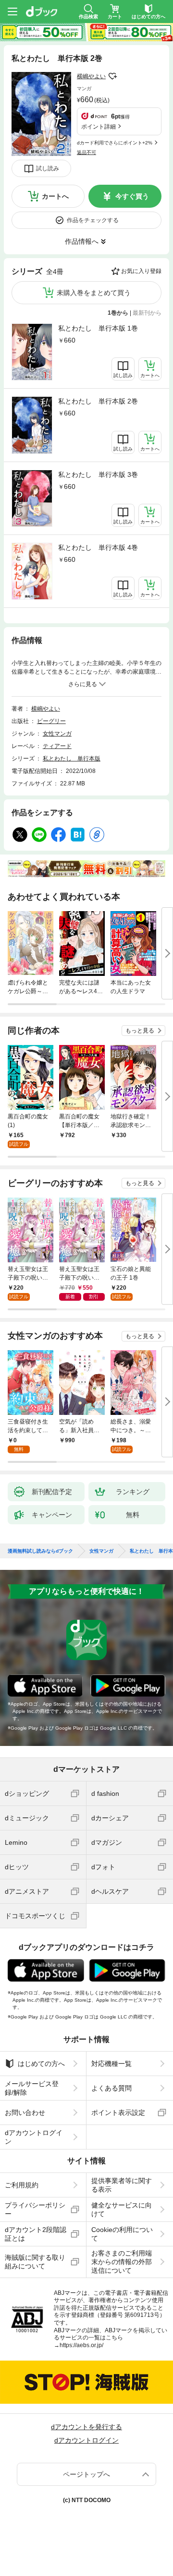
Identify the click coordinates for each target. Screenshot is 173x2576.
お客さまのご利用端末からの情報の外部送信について (122, 2262)
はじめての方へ (41, 2064)
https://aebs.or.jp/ (81, 2345)
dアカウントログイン (34, 2137)
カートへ (55, 196)
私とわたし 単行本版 (72, 759)
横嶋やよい (91, 76)
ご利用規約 (22, 2185)
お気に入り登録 (141, 271)
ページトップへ (86, 2474)
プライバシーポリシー (35, 2209)
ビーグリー (51, 721)
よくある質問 (111, 2088)
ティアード (57, 746)
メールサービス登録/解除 (32, 2088)
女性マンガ (57, 734)
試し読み (48, 168)
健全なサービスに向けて (122, 2209)
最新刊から (147, 313)
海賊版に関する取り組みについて (35, 2262)
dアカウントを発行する (86, 2427)
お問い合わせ (25, 2113)
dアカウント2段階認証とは (36, 2234)
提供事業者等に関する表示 (122, 2185)
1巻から (118, 313)
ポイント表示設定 (118, 2113)
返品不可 (86, 152)
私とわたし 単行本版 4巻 (98, 547)
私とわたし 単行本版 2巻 (98, 401)
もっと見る (140, 1031)
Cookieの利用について (122, 2234)
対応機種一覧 (111, 2064)
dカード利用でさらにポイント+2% (115, 143)
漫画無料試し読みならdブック (40, 1551)
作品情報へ (82, 241)
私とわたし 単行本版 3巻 (98, 475)
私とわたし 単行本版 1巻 (98, 328)
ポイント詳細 (99, 127)
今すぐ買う (132, 196)
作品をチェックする (93, 220)
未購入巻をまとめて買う (94, 293)
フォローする (112, 76)
